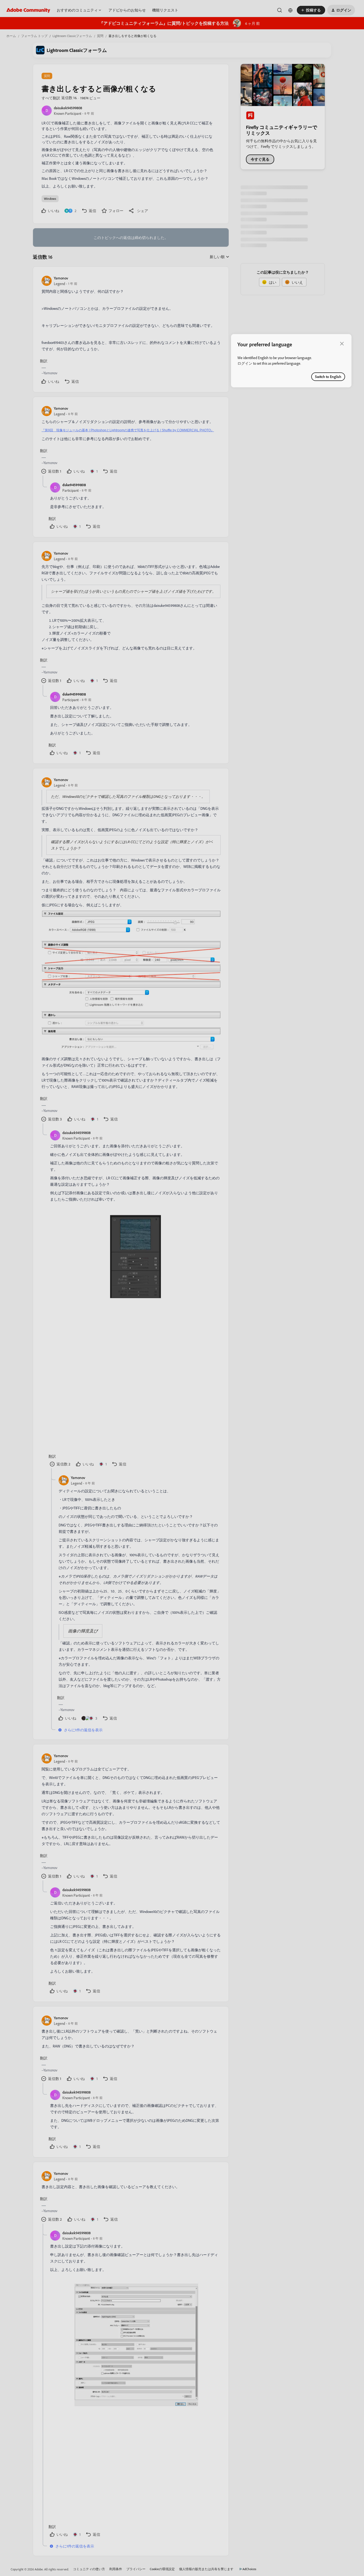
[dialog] (291, 361)
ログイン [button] (245, 363)
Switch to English (328, 377)
